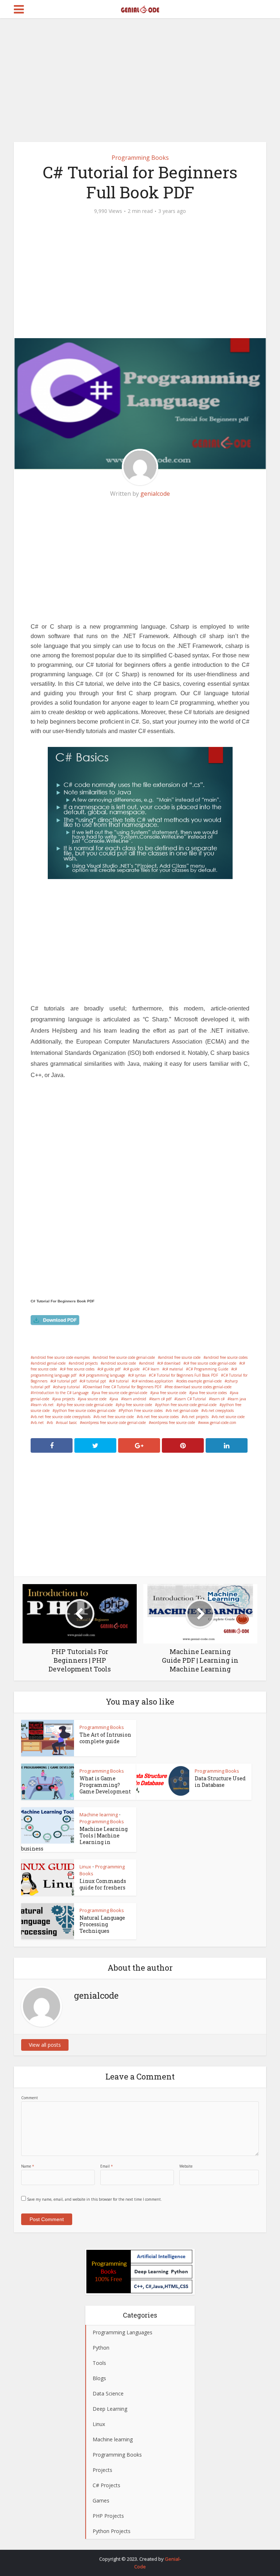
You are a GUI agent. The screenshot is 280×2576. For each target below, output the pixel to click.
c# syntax (138, 1375)
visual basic (67, 1422)
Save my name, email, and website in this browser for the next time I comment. (94, 2199)
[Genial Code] (140, 8)
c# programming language (103, 1375)
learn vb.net (43, 1405)
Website (186, 2166)
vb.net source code (229, 1417)
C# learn (152, 1369)
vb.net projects (196, 1417)
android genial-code (49, 1363)
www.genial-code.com (218, 1422)
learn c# (218, 1399)
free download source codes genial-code (199, 1387)
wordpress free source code (173, 1422)
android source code (119, 1363)
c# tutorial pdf (65, 1381)
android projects (84, 1363)
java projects (65, 1399)
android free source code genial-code (125, 1357)
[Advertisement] (140, 80)
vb (51, 1422)
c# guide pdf (110, 1369)
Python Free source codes (142, 1410)
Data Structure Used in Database (220, 1782)
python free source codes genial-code (85, 1410)
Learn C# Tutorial (191, 1399)
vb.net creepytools (219, 1410)
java (115, 1399)
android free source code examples (61, 1357)
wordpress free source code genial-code (114, 1422)
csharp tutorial (67, 1387)
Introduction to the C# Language (61, 1393)
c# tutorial (120, 1381)
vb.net (38, 1422)
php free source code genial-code (86, 1405)
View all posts (45, 2045)
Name (28, 2166)
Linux (85, 1867)
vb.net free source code (115, 1417)
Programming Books (140, 158)
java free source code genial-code (120, 1393)
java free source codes (209, 1393)
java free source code (169, 1393)
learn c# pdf (161, 1399)
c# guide (133, 1369)
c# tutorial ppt (94, 1381)
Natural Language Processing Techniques (102, 1924)
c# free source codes (78, 1369)
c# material (174, 1369)
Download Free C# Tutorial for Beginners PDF (123, 1387)
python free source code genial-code (187, 1405)
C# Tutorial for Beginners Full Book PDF (184, 1375)
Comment (30, 2098)
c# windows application (153, 1381)
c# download (170, 1363)
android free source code (180, 1357)
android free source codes (227, 1357)
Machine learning (99, 1815)
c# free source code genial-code (211, 1363)
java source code (93, 1399)
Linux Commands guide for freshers (103, 1884)
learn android (135, 1399)
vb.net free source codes (159, 1417)
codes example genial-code (200, 1381)
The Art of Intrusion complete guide (105, 1738)
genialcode (155, 494)
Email (107, 2166)
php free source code (135, 1405)
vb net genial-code (183, 1410)
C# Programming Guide (208, 1369)
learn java (238, 1399)
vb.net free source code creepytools (62, 1417)
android (148, 1363)
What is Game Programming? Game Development (105, 1785)
